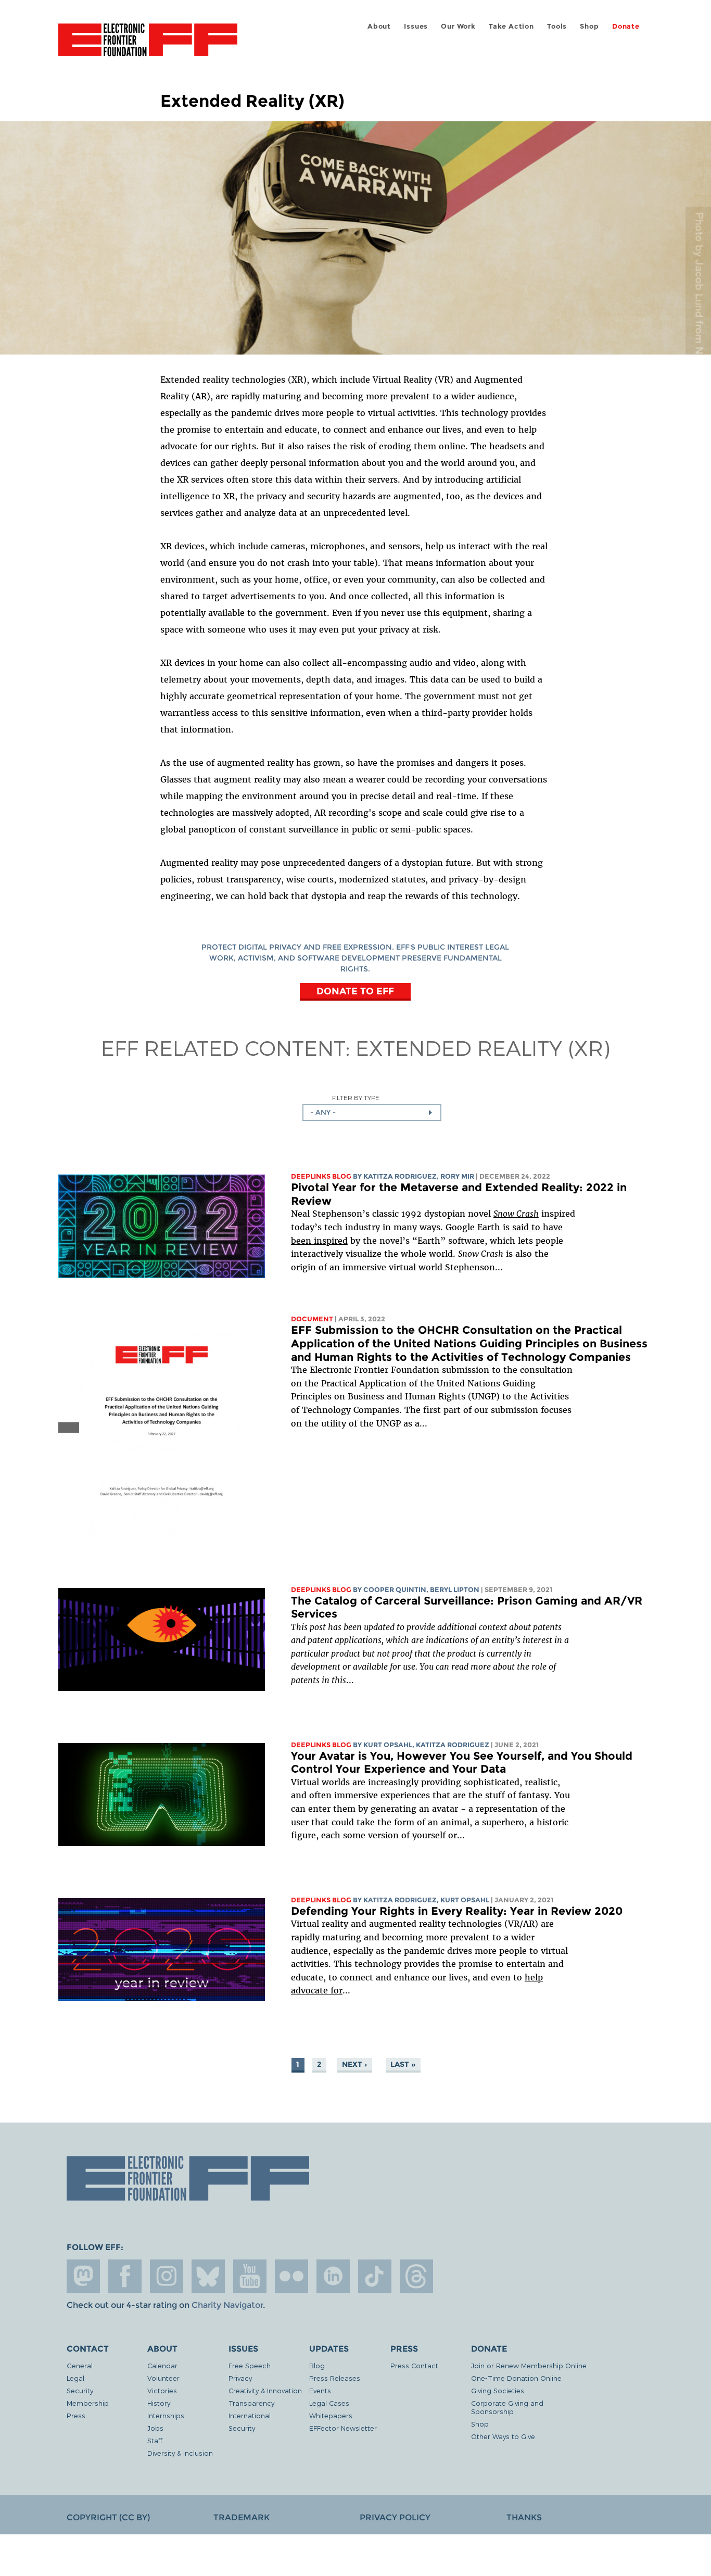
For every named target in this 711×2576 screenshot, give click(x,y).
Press (76, 2415)
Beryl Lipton (455, 1590)
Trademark (242, 2517)
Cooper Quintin (395, 1590)
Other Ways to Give (503, 2436)
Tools (557, 26)
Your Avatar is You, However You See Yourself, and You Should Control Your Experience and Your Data (462, 1763)
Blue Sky (208, 2276)
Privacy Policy (395, 2517)
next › (354, 2064)
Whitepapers (331, 2415)
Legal (75, 2378)
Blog (317, 2365)
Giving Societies (498, 2390)
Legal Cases (329, 2403)
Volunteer (163, 2378)
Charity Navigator (227, 2305)
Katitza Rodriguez (400, 1176)
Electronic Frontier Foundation (148, 46)
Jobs (155, 2428)
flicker (291, 2276)
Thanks (524, 2517)
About (379, 26)
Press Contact (414, 2365)
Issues (416, 26)
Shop (589, 26)
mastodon (83, 2276)
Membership (88, 2403)
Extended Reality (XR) (483, 1047)
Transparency (251, 2403)
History (159, 2403)
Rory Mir (457, 1176)
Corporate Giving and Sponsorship (507, 2407)
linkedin (333, 2276)
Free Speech (250, 2365)
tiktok (375, 2276)
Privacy (240, 2378)
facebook (125, 2276)
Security (80, 2390)
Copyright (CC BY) (108, 2517)
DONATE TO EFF (355, 991)
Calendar (162, 2365)
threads (416, 2276)
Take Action (511, 26)
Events (320, 2390)
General (80, 2365)
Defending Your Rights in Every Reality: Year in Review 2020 (457, 1911)
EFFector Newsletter (343, 2428)
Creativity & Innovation (265, 2390)
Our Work (458, 26)
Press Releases (335, 2378)
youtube (250, 2276)
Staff (155, 2440)
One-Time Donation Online (516, 2378)
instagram (167, 2276)
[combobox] (372, 1113)
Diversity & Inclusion (180, 2453)
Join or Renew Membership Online (529, 2365)
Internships (166, 2415)
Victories (162, 2390)
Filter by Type (356, 1098)
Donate (626, 26)
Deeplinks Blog (321, 1176)
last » (403, 2064)
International (250, 2415)
